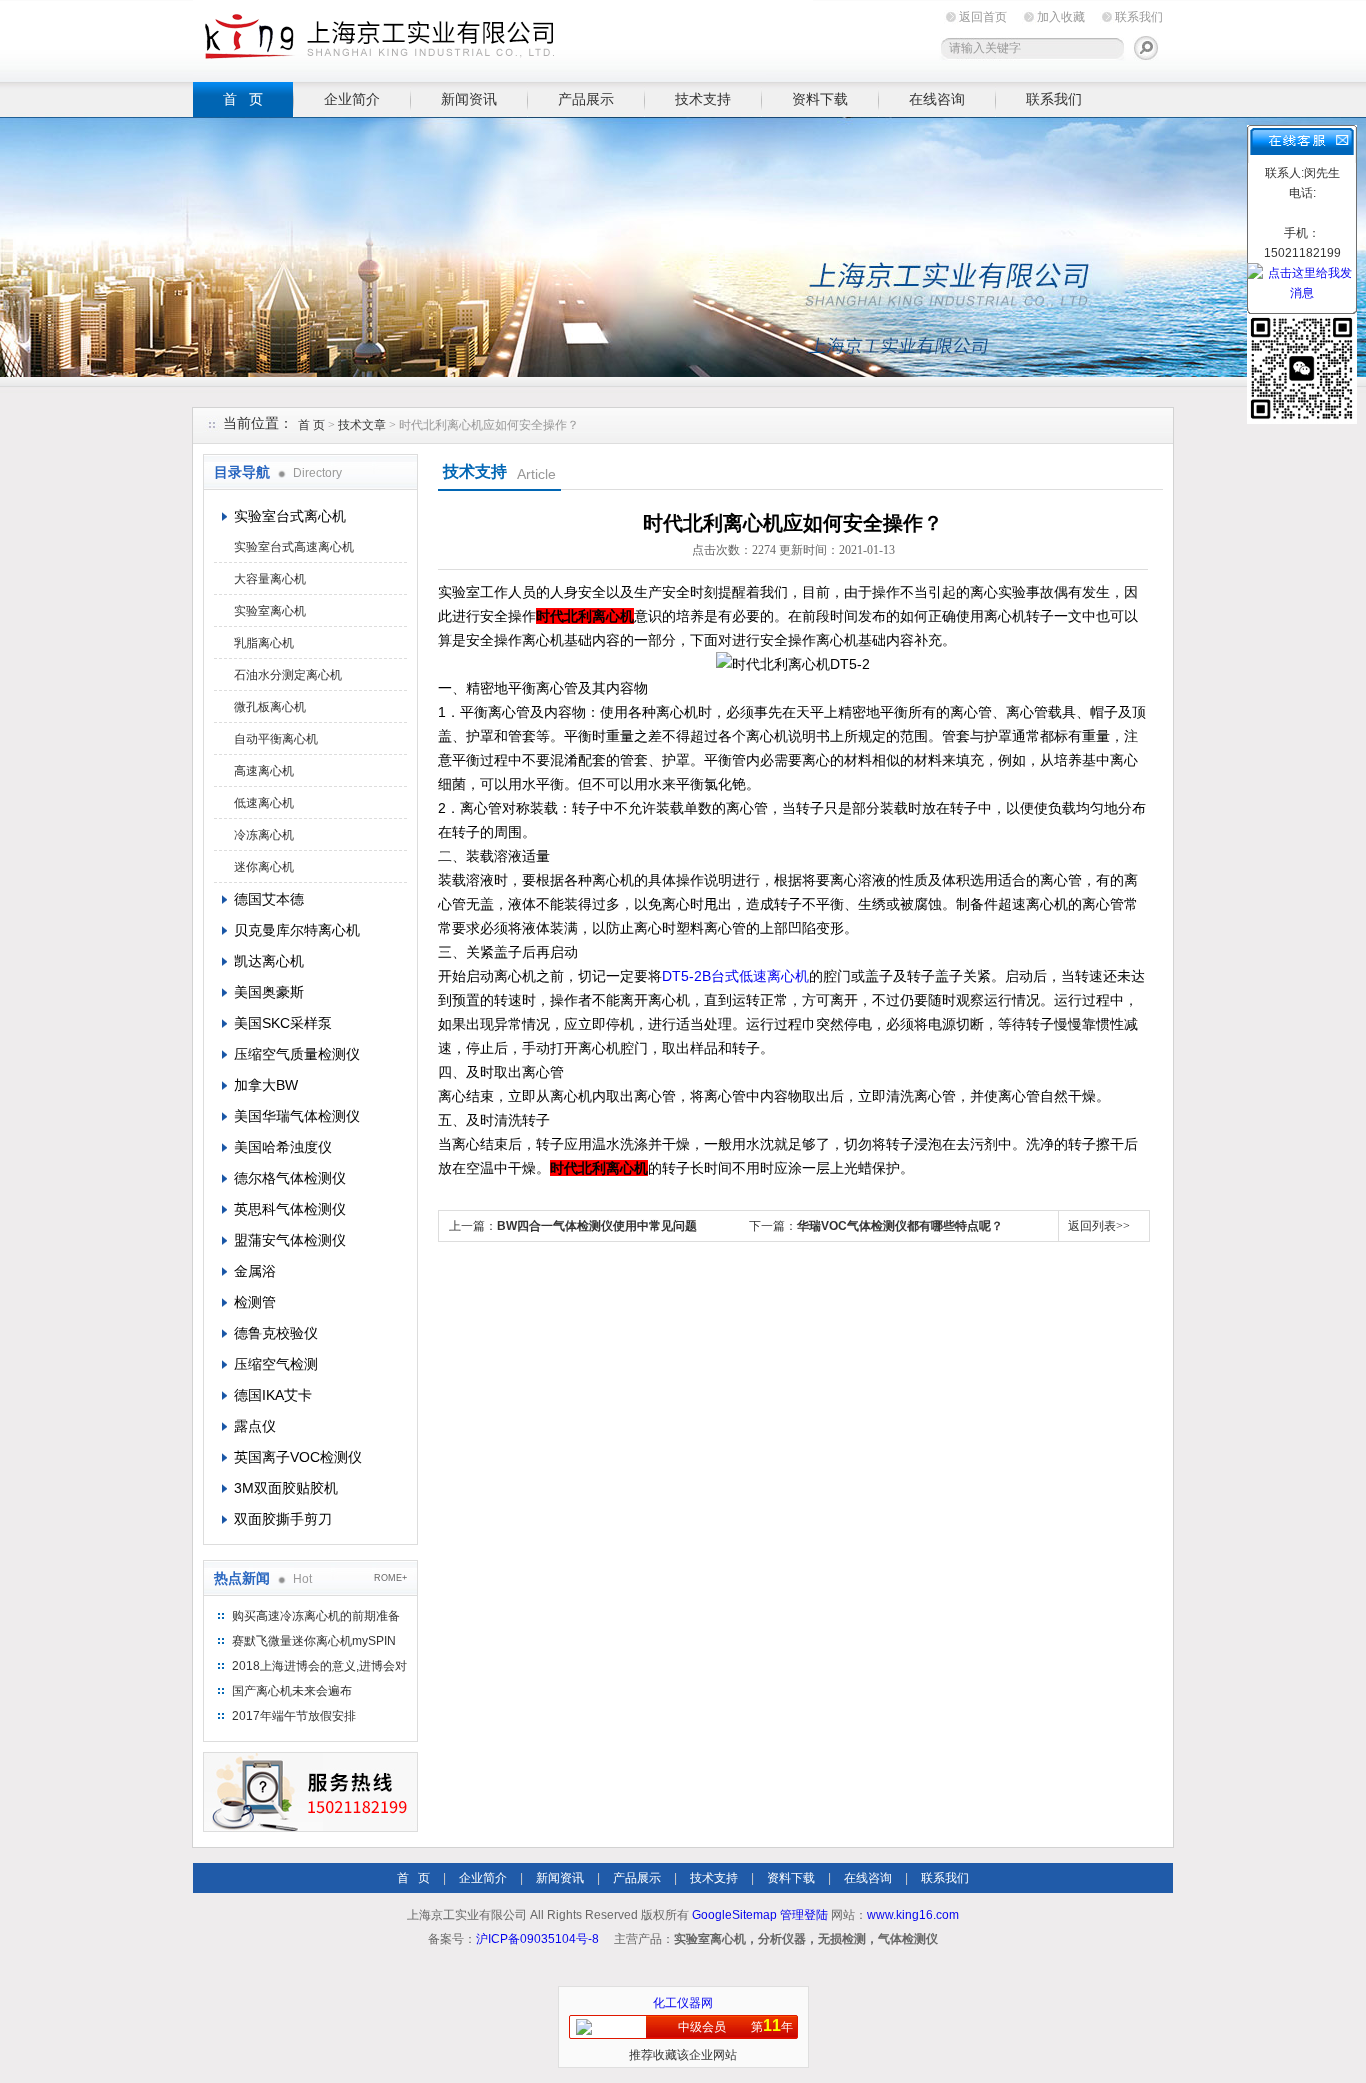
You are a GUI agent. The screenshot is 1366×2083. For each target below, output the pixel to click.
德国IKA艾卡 (273, 1395)
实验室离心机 (270, 611)
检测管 (255, 1302)
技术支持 (703, 99)
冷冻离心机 (264, 835)
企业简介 (352, 99)
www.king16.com (913, 1915)
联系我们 (1139, 17)
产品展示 (586, 99)
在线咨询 (937, 99)
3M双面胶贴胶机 (286, 1488)
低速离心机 (264, 803)
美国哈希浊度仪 (283, 1147)
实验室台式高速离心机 (294, 547)
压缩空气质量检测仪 (297, 1054)
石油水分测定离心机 (288, 675)
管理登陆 (804, 1915)
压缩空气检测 (276, 1364)
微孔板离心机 (270, 707)
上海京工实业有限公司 (503, 37)
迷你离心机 (264, 867)
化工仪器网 (683, 2003)
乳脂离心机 (264, 643)
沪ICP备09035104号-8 (537, 1939)
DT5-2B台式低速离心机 (735, 976)
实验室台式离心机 (290, 516)
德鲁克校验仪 (276, 1333)
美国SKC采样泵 (283, 1023)
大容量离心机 (270, 579)
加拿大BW (266, 1085)
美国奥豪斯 (269, 992)
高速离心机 (264, 771)
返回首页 (983, 17)
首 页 (243, 99)
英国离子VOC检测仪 (298, 1457)
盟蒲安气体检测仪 (290, 1240)
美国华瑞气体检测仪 (297, 1116)
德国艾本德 (269, 899)
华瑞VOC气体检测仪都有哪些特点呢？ (900, 1226)
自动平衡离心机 (276, 739)
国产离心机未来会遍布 (292, 1691)
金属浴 (255, 1271)
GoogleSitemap (734, 1915)
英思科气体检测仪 (290, 1209)
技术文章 (362, 425)
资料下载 (820, 99)
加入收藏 (1061, 17)
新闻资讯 (469, 99)
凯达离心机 (269, 961)
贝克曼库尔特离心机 (297, 930)
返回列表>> (1099, 1226)
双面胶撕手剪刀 (283, 1519)
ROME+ (390, 1578)
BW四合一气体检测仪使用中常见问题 (597, 1226)
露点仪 (255, 1426)
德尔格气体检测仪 (290, 1178)
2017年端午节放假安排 (294, 1716)
